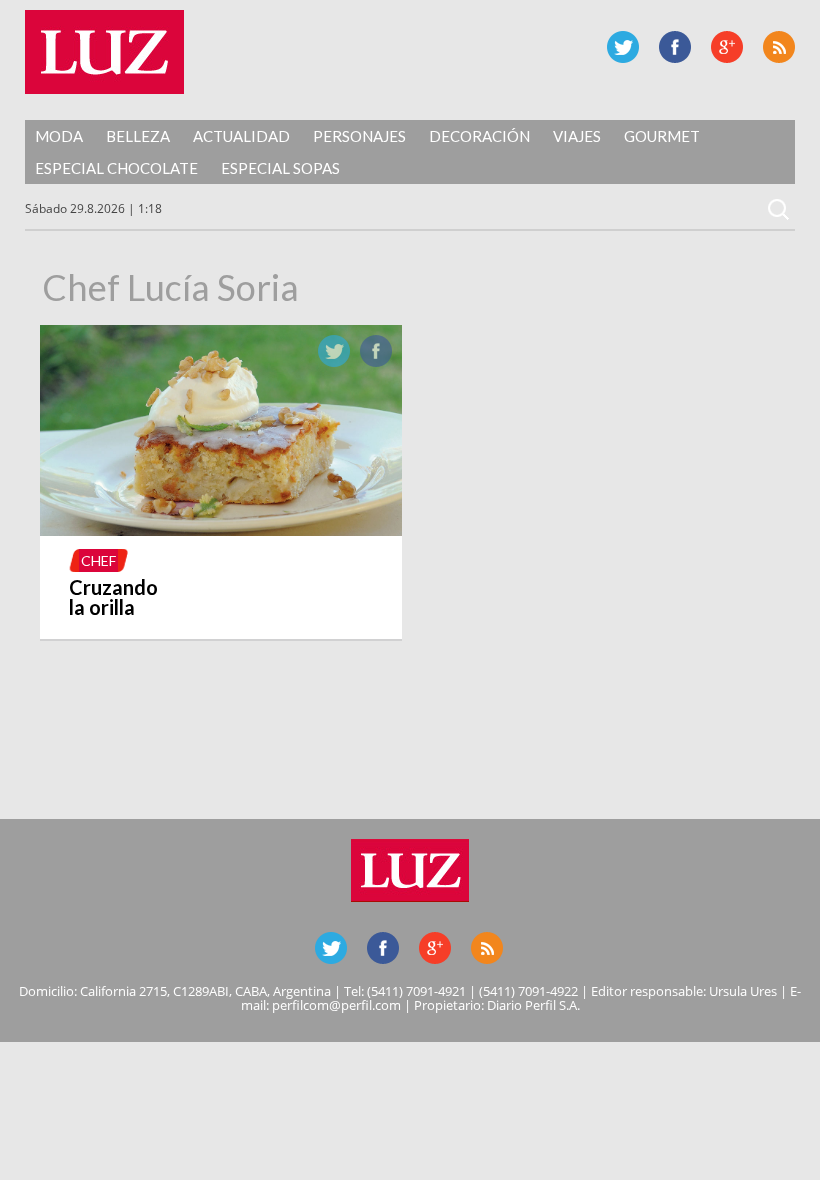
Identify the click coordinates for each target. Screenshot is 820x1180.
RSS (779, 47)
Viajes (577, 136)
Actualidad (241, 136)
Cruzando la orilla (113, 597)
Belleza (138, 136)
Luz (104, 52)
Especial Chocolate (116, 168)
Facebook (675, 47)
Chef (98, 560)
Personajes (359, 136)
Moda (59, 136)
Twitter (623, 47)
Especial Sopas (280, 168)
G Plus (727, 47)
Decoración (479, 136)
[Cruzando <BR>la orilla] (221, 530)
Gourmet (662, 136)
